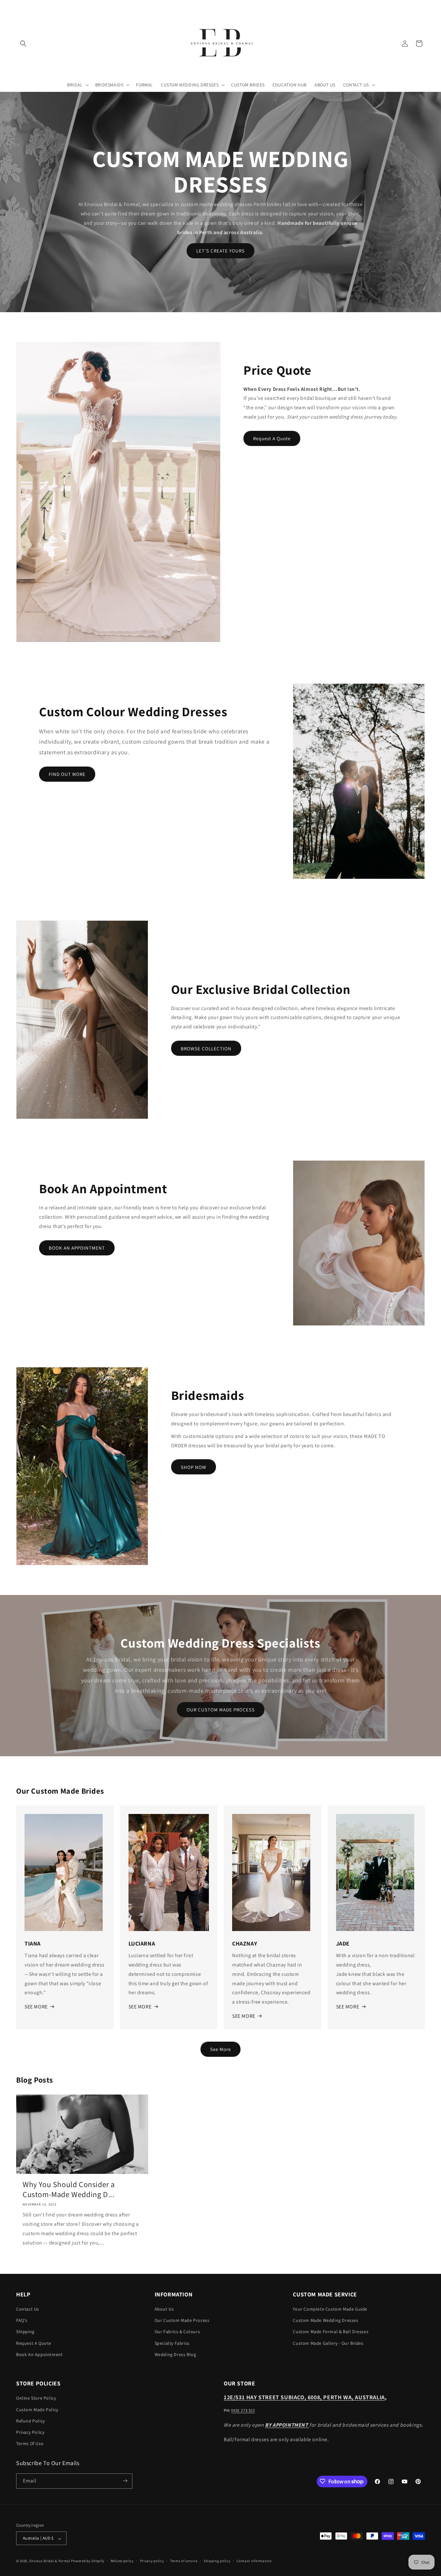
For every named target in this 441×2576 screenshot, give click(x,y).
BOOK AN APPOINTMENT (77, 1248)
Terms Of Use (30, 2444)
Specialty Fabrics (172, 2343)
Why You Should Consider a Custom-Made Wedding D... (69, 2189)
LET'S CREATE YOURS (221, 251)
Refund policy (122, 2561)
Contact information (254, 2561)
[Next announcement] (423, 6)
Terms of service (184, 2561)
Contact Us (28, 2309)
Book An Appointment (39, 2354)
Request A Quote (272, 438)
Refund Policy (31, 2421)
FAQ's (22, 2321)
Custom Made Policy (37, 2410)
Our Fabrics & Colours (177, 2332)
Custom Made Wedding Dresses (325, 2321)
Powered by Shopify (88, 2561)
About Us (164, 2309)
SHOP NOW (194, 1467)
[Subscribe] (125, 2481)
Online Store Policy (36, 2398)
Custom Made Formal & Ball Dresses (331, 2332)
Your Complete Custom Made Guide (330, 2309)
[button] (23, 44)
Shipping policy (217, 2561)
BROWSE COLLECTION (206, 1049)
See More (221, 2049)
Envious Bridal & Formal (50, 2561)
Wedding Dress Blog (175, 2354)
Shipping (25, 2332)
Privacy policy (152, 2561)
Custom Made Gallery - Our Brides (328, 2343)
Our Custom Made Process (182, 2321)
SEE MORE (36, 2007)
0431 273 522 (243, 2411)
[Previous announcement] (18, 6)
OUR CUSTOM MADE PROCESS (221, 1710)
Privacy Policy (30, 2432)
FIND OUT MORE (67, 774)
